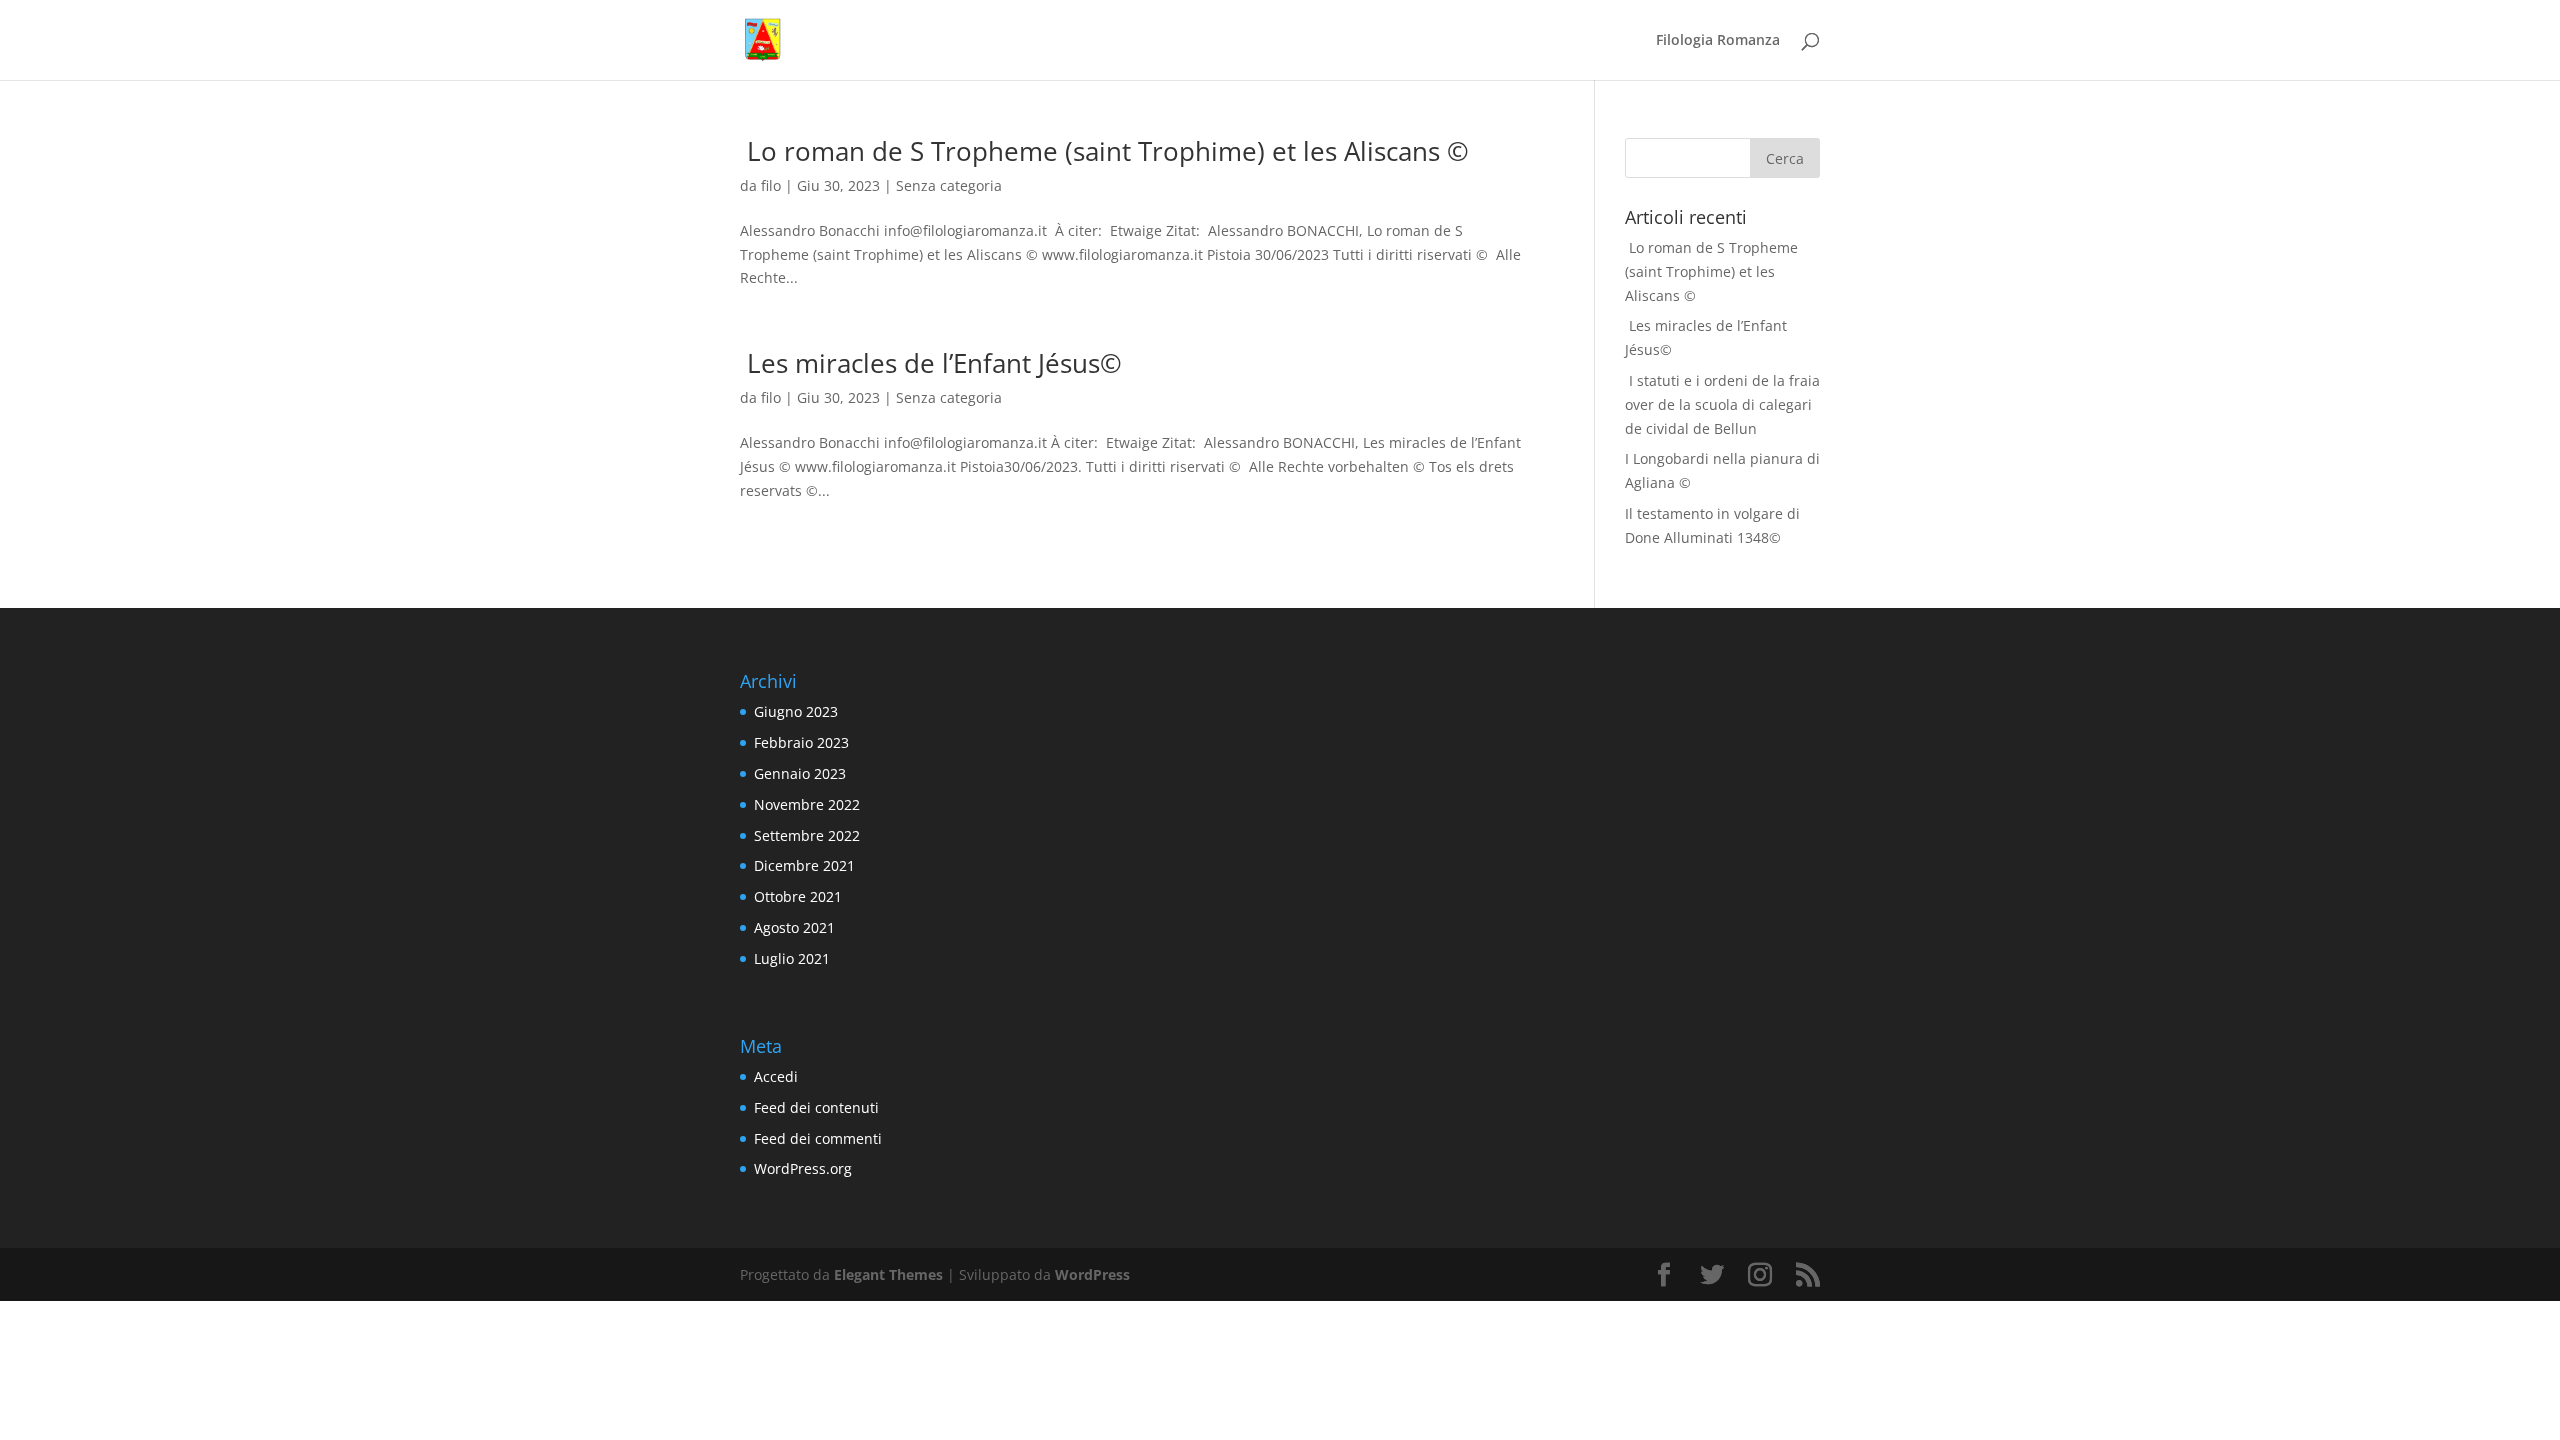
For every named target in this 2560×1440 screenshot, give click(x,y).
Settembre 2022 (807, 835)
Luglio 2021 (792, 958)
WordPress (1092, 1274)
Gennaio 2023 (800, 773)
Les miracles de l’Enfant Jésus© (931, 363)
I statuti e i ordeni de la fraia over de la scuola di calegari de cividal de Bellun (1722, 404)
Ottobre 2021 (798, 896)
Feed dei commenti (818, 1138)
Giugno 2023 (796, 711)
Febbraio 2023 (801, 742)
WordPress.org (803, 1168)
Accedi (776, 1076)
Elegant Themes (888, 1274)
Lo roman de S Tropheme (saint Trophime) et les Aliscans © (1104, 151)
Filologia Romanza (1718, 41)
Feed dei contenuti (816, 1107)
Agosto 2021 (794, 927)
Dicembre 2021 (804, 865)
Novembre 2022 (807, 804)
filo (771, 185)
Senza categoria (949, 185)
